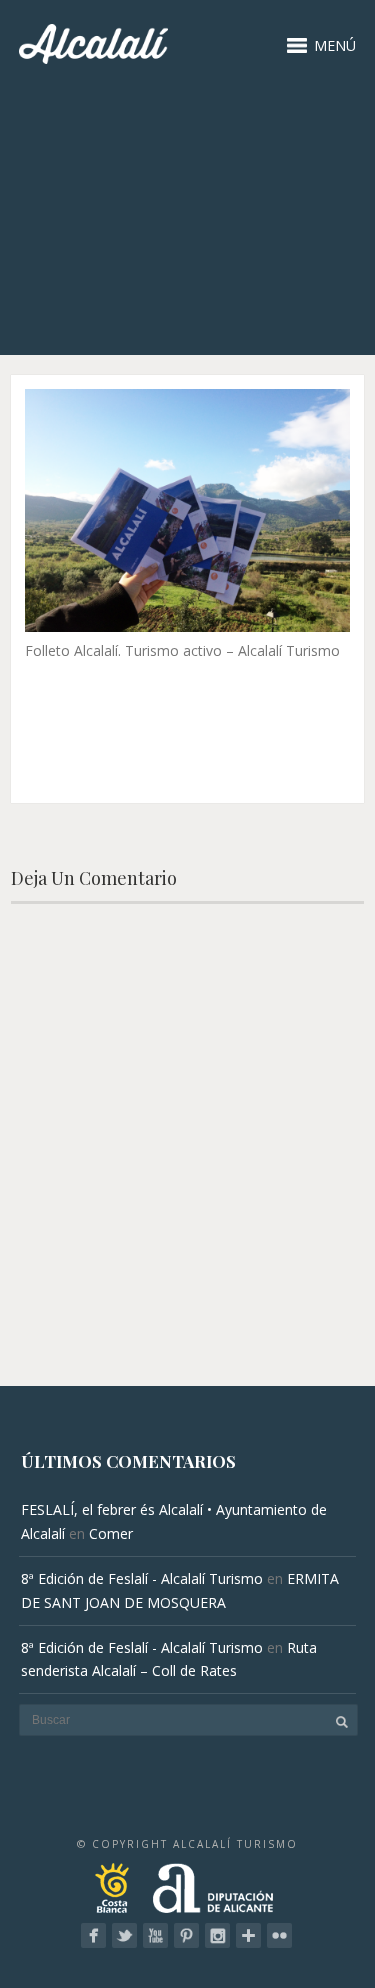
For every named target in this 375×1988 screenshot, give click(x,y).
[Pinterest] (186, 1935)
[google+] (248, 1935)
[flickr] (279, 1935)
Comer (111, 1533)
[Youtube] (155, 1935)
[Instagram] (217, 1935)
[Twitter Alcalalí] (124, 1935)
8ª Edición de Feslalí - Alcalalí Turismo (142, 1578)
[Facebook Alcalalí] (93, 1935)
